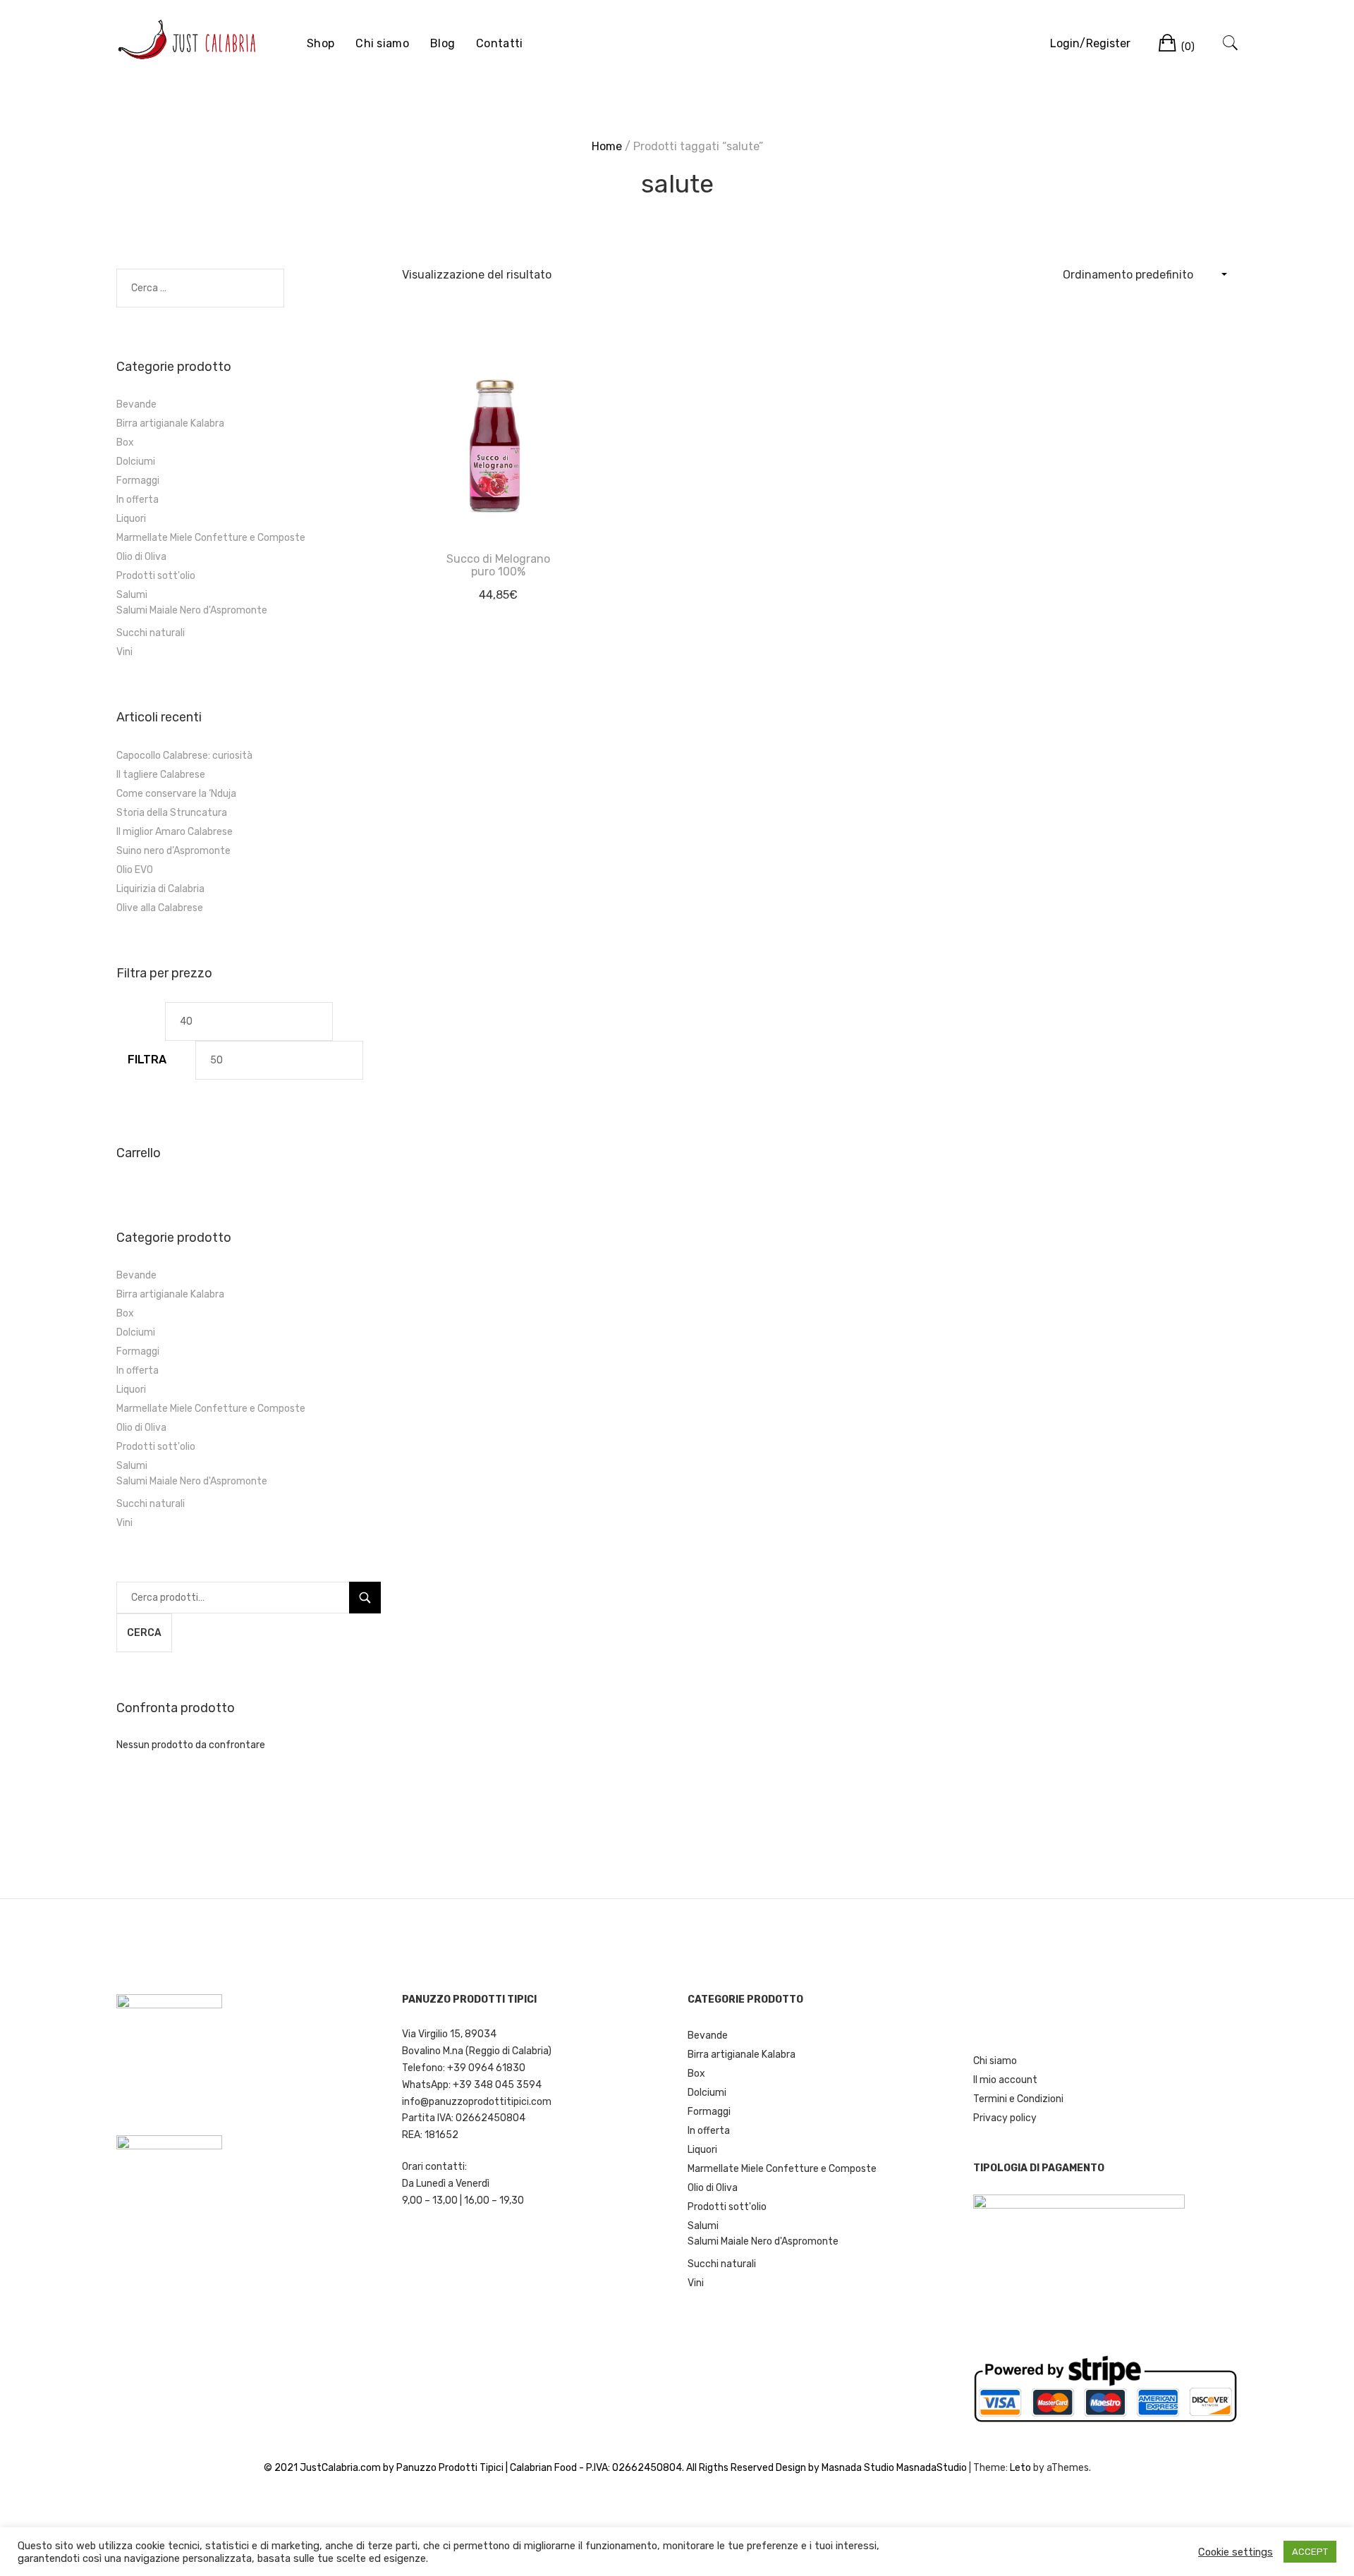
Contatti (499, 43)
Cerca (144, 1633)
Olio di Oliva (141, 557)
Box (125, 442)
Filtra (147, 1060)
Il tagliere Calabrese (161, 775)
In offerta (138, 500)
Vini (124, 652)
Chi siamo (382, 43)
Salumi (132, 595)
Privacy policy (1005, 2118)
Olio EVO (135, 870)
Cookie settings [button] (1236, 2552)
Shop (321, 43)
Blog (443, 43)
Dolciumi (136, 462)
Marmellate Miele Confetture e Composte (211, 538)
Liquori (131, 519)
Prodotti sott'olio (156, 576)
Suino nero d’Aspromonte (173, 851)
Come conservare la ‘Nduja (176, 794)
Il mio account (1005, 2080)
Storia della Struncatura (172, 813)
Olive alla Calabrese (160, 908)
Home (607, 146)
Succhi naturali (151, 633)
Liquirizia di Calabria (160, 889)
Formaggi (138, 481)
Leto (1020, 2468)
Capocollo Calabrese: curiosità (184, 756)
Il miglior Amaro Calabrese (175, 832)
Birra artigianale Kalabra (170, 423)
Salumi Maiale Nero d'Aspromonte (192, 610)
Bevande (136, 404)
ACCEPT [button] (1310, 2552)
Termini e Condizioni (1018, 2099)
